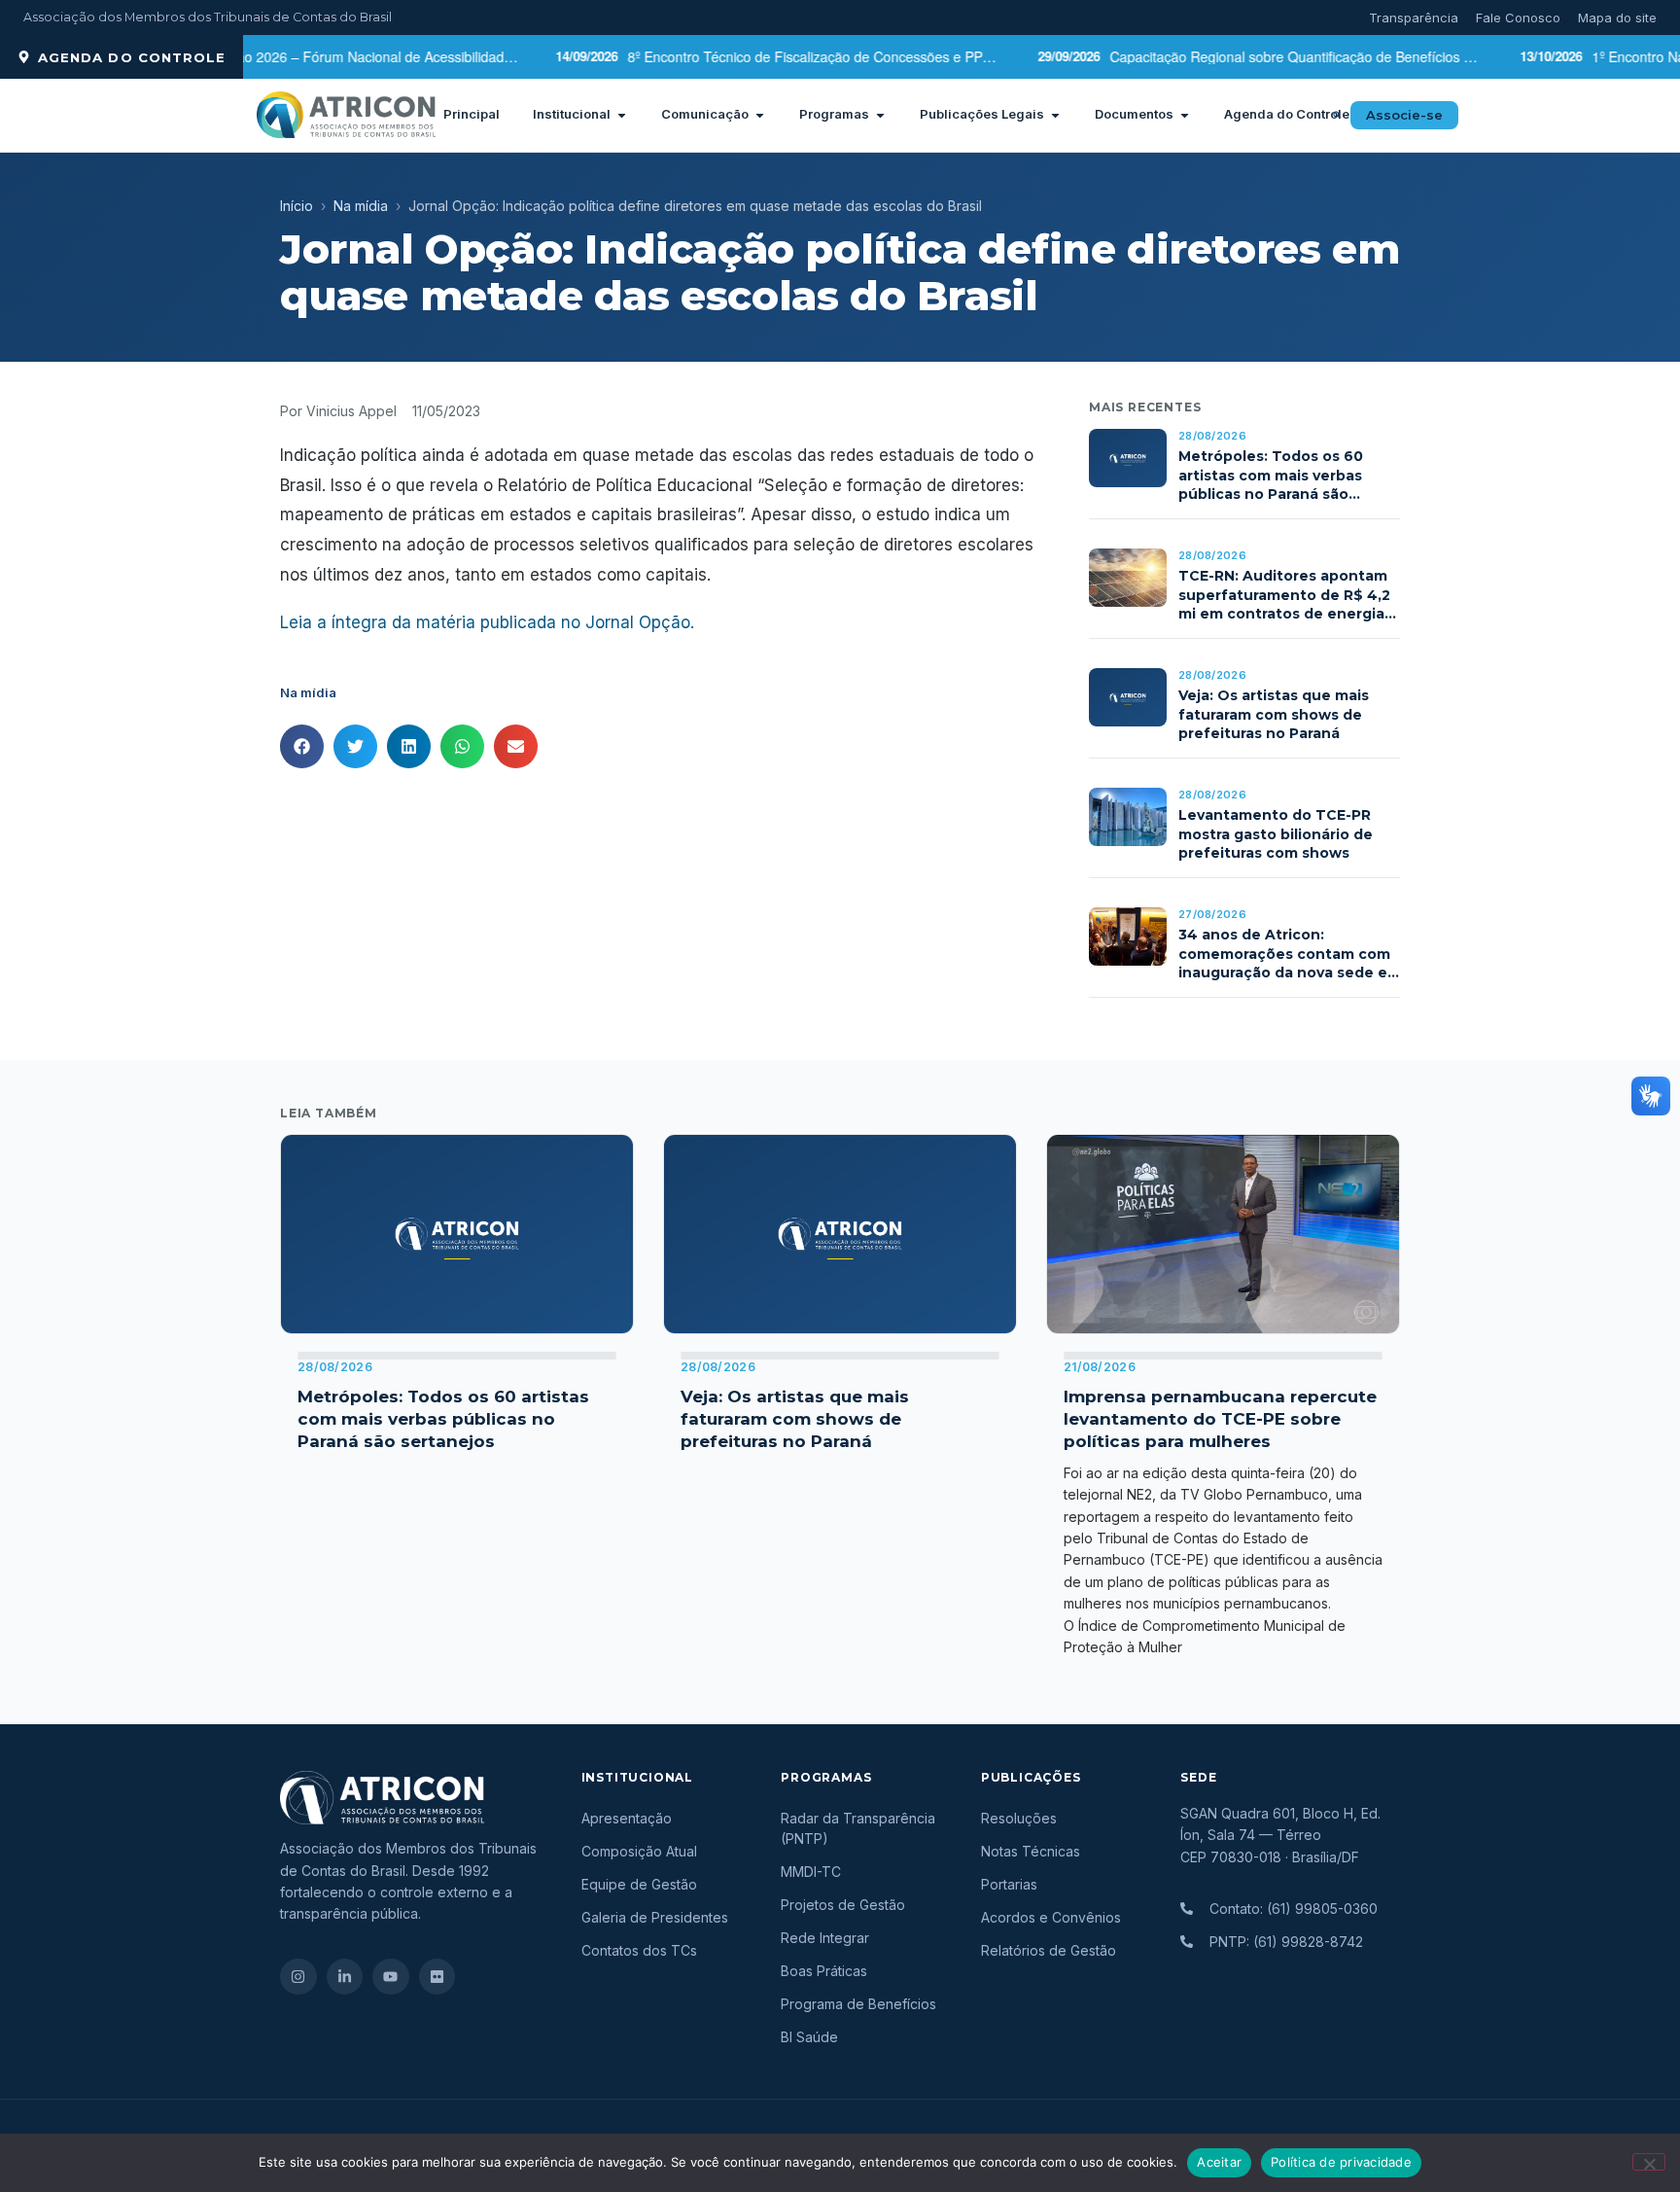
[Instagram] (298, 1977)
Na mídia (361, 206)
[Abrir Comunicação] (760, 115)
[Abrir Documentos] (1185, 115)
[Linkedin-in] (345, 1977)
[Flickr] (437, 1977)
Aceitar (1219, 2162)
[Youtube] (391, 1977)
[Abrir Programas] (880, 115)
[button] (1337, 115)
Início (297, 206)
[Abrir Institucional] (622, 115)
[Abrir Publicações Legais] (1055, 115)
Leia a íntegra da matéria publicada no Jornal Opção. (487, 622)
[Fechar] (1649, 2162)
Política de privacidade (1341, 2162)
